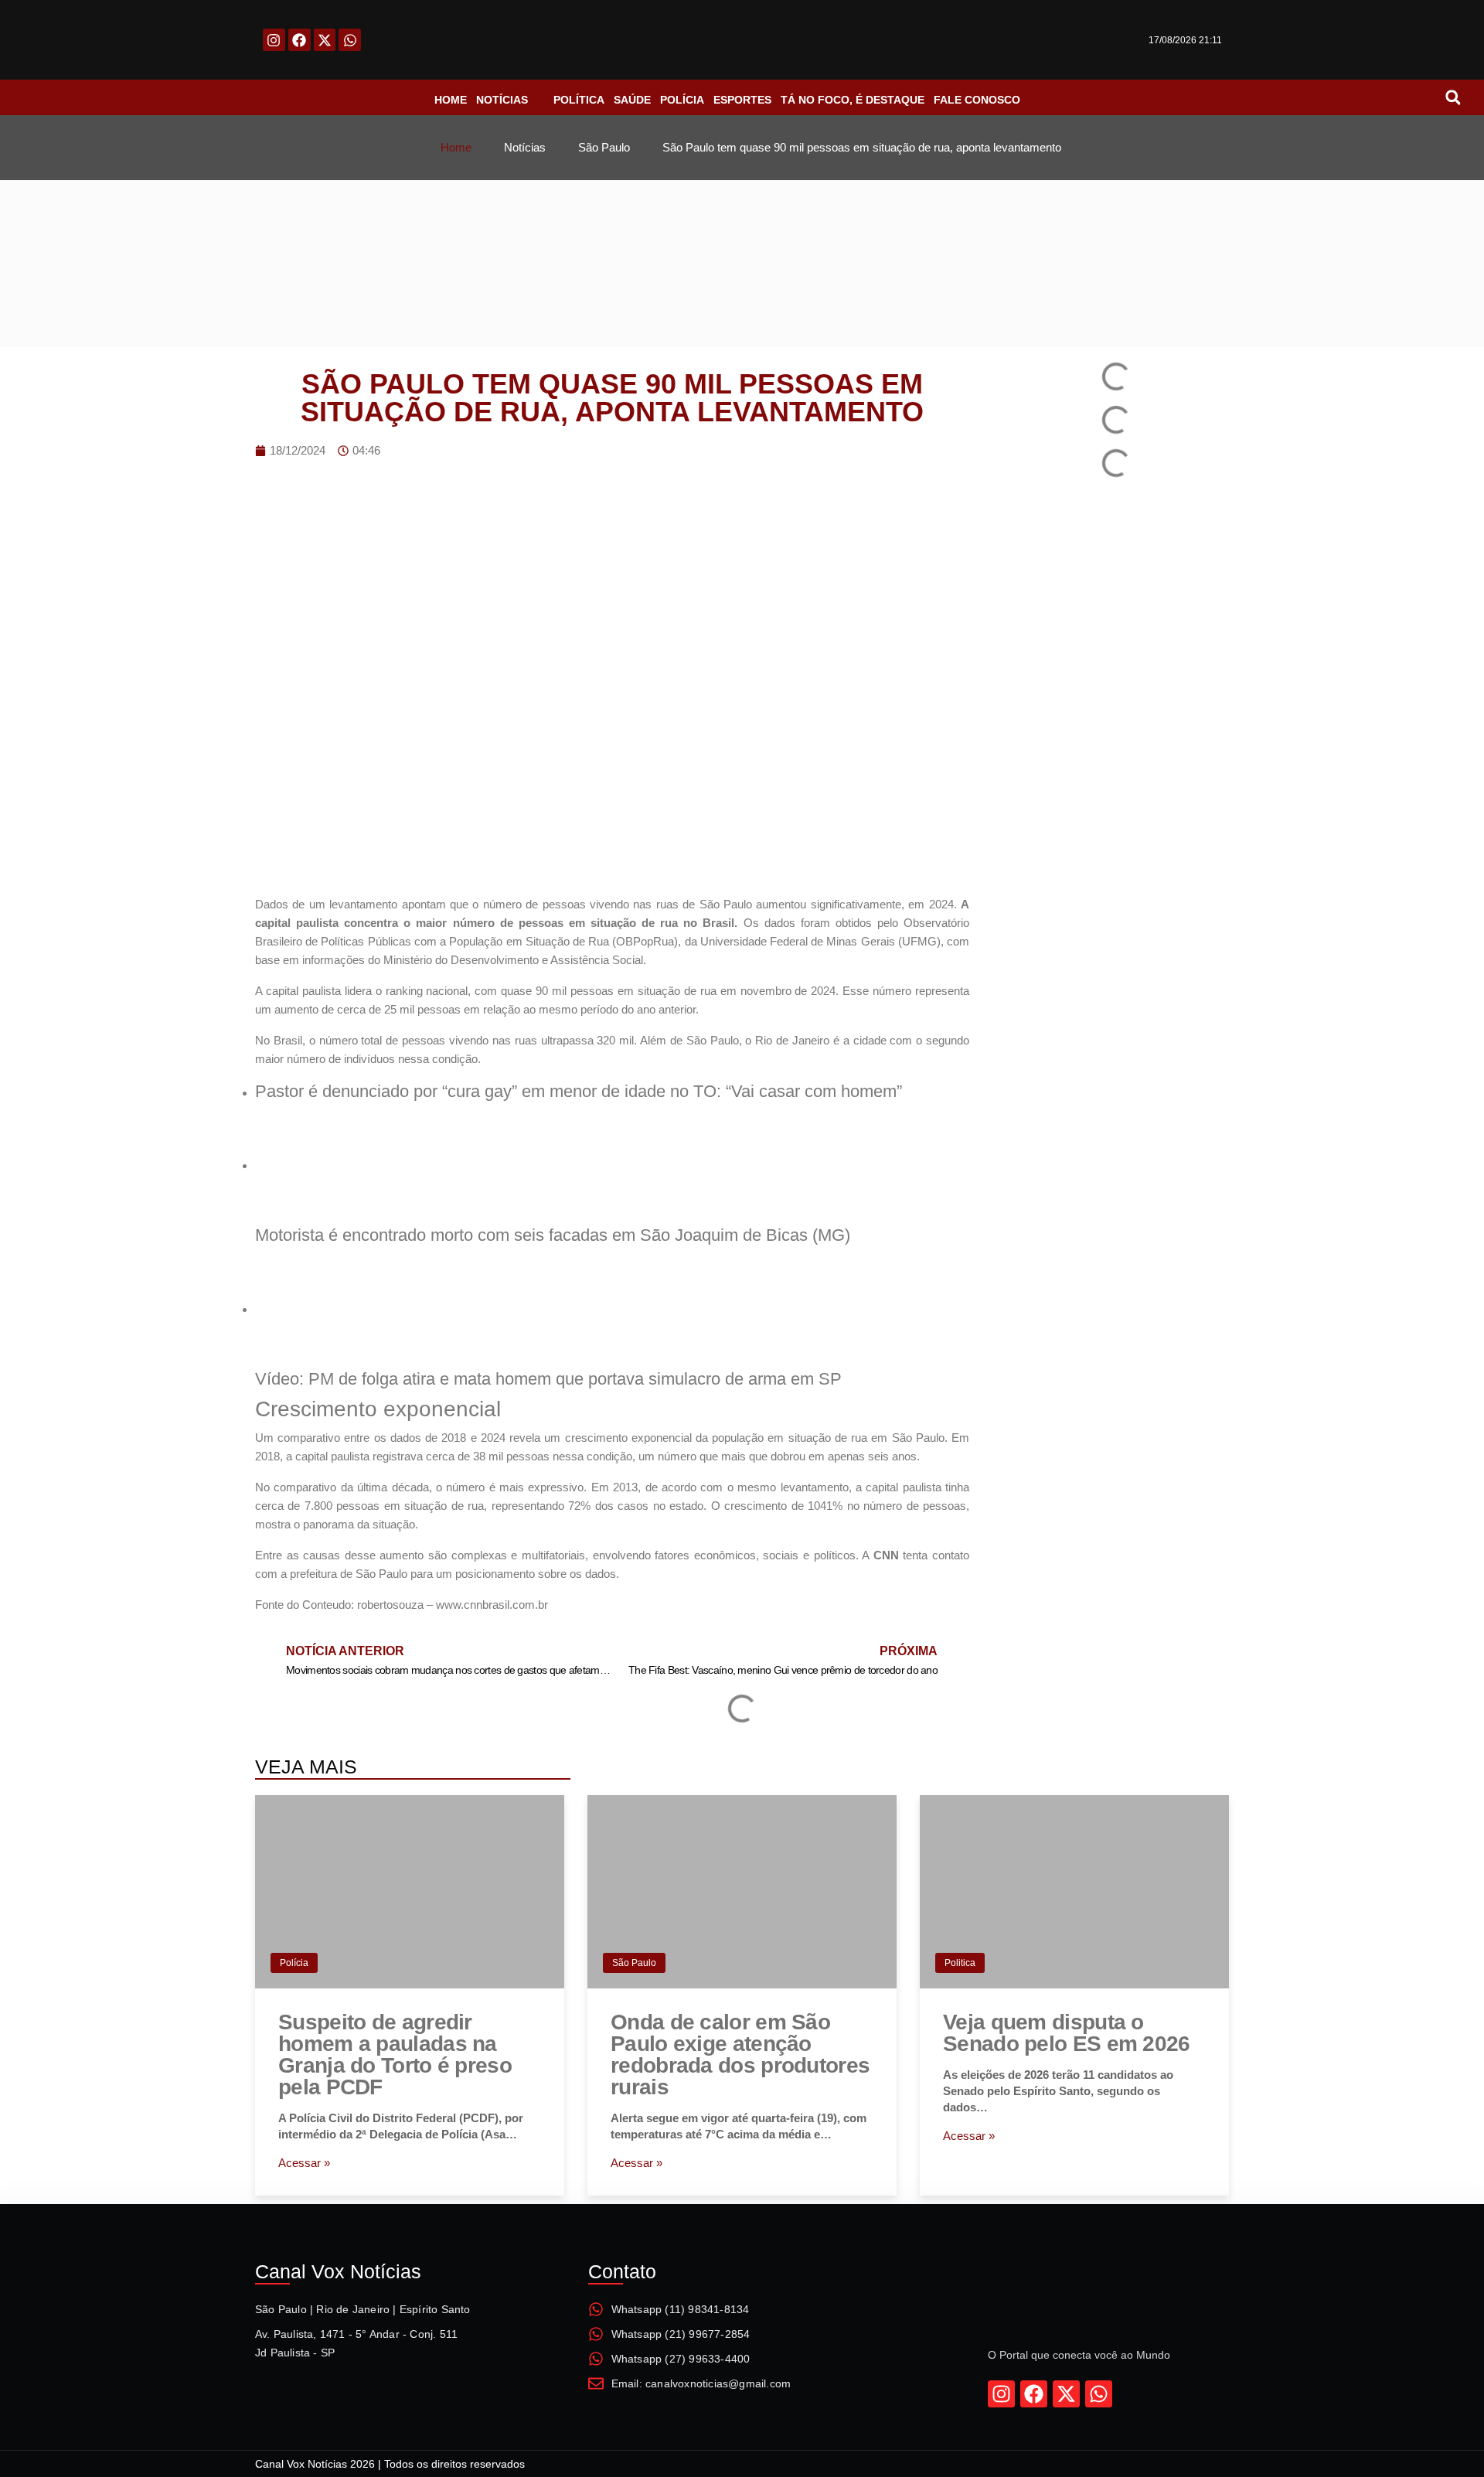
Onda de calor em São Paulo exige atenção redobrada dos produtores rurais (740, 2055)
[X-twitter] (325, 40)
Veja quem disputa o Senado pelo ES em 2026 (1067, 2033)
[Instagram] (274, 40)
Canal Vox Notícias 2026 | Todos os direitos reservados (390, 2464)
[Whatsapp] (350, 40)
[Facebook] (300, 40)
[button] (1453, 97)
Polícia (294, 1963)
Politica (960, 1963)
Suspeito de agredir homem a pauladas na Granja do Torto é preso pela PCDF (395, 2055)
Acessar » (304, 2163)
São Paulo (634, 1963)
